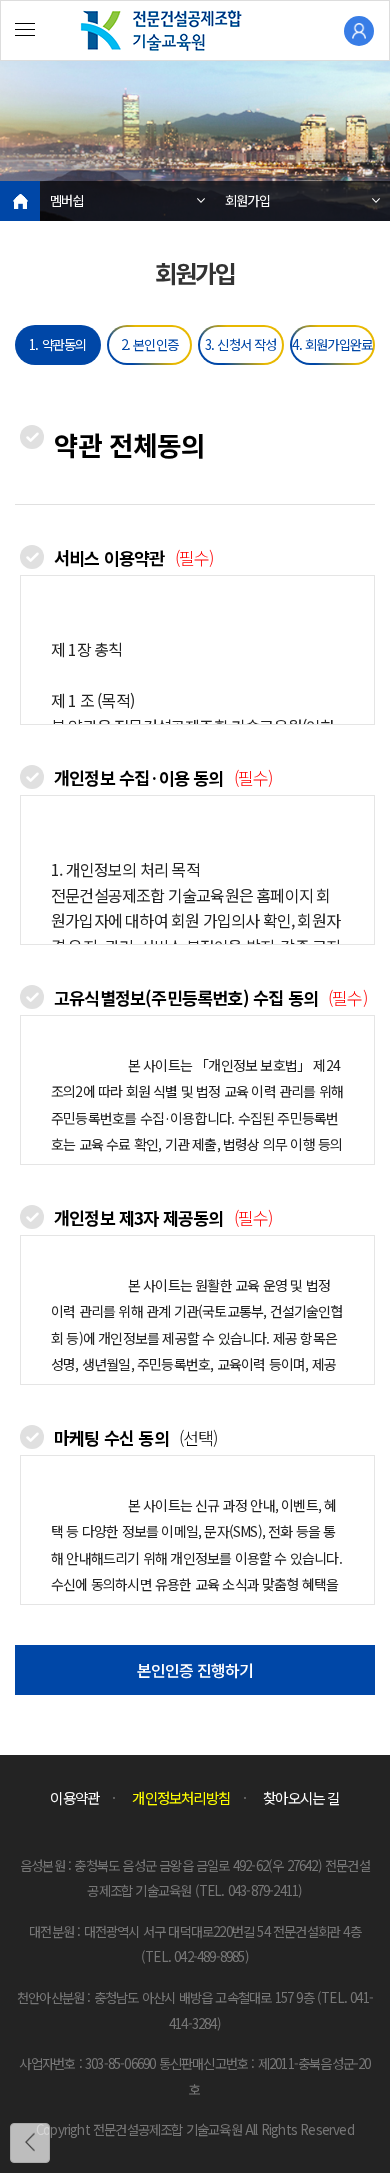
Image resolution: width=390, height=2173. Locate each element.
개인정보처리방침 (181, 1797)
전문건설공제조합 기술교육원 (195, 31)
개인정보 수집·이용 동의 (163, 777)
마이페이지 (359, 31)
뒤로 (30, 2143)
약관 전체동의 (129, 444)
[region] (197, 650)
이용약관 (74, 1797)
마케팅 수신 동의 (136, 1437)
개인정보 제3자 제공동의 (163, 1217)
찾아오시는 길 (301, 1797)
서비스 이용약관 (133, 557)
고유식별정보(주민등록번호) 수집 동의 (210, 997)
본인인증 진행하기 (195, 1670)
